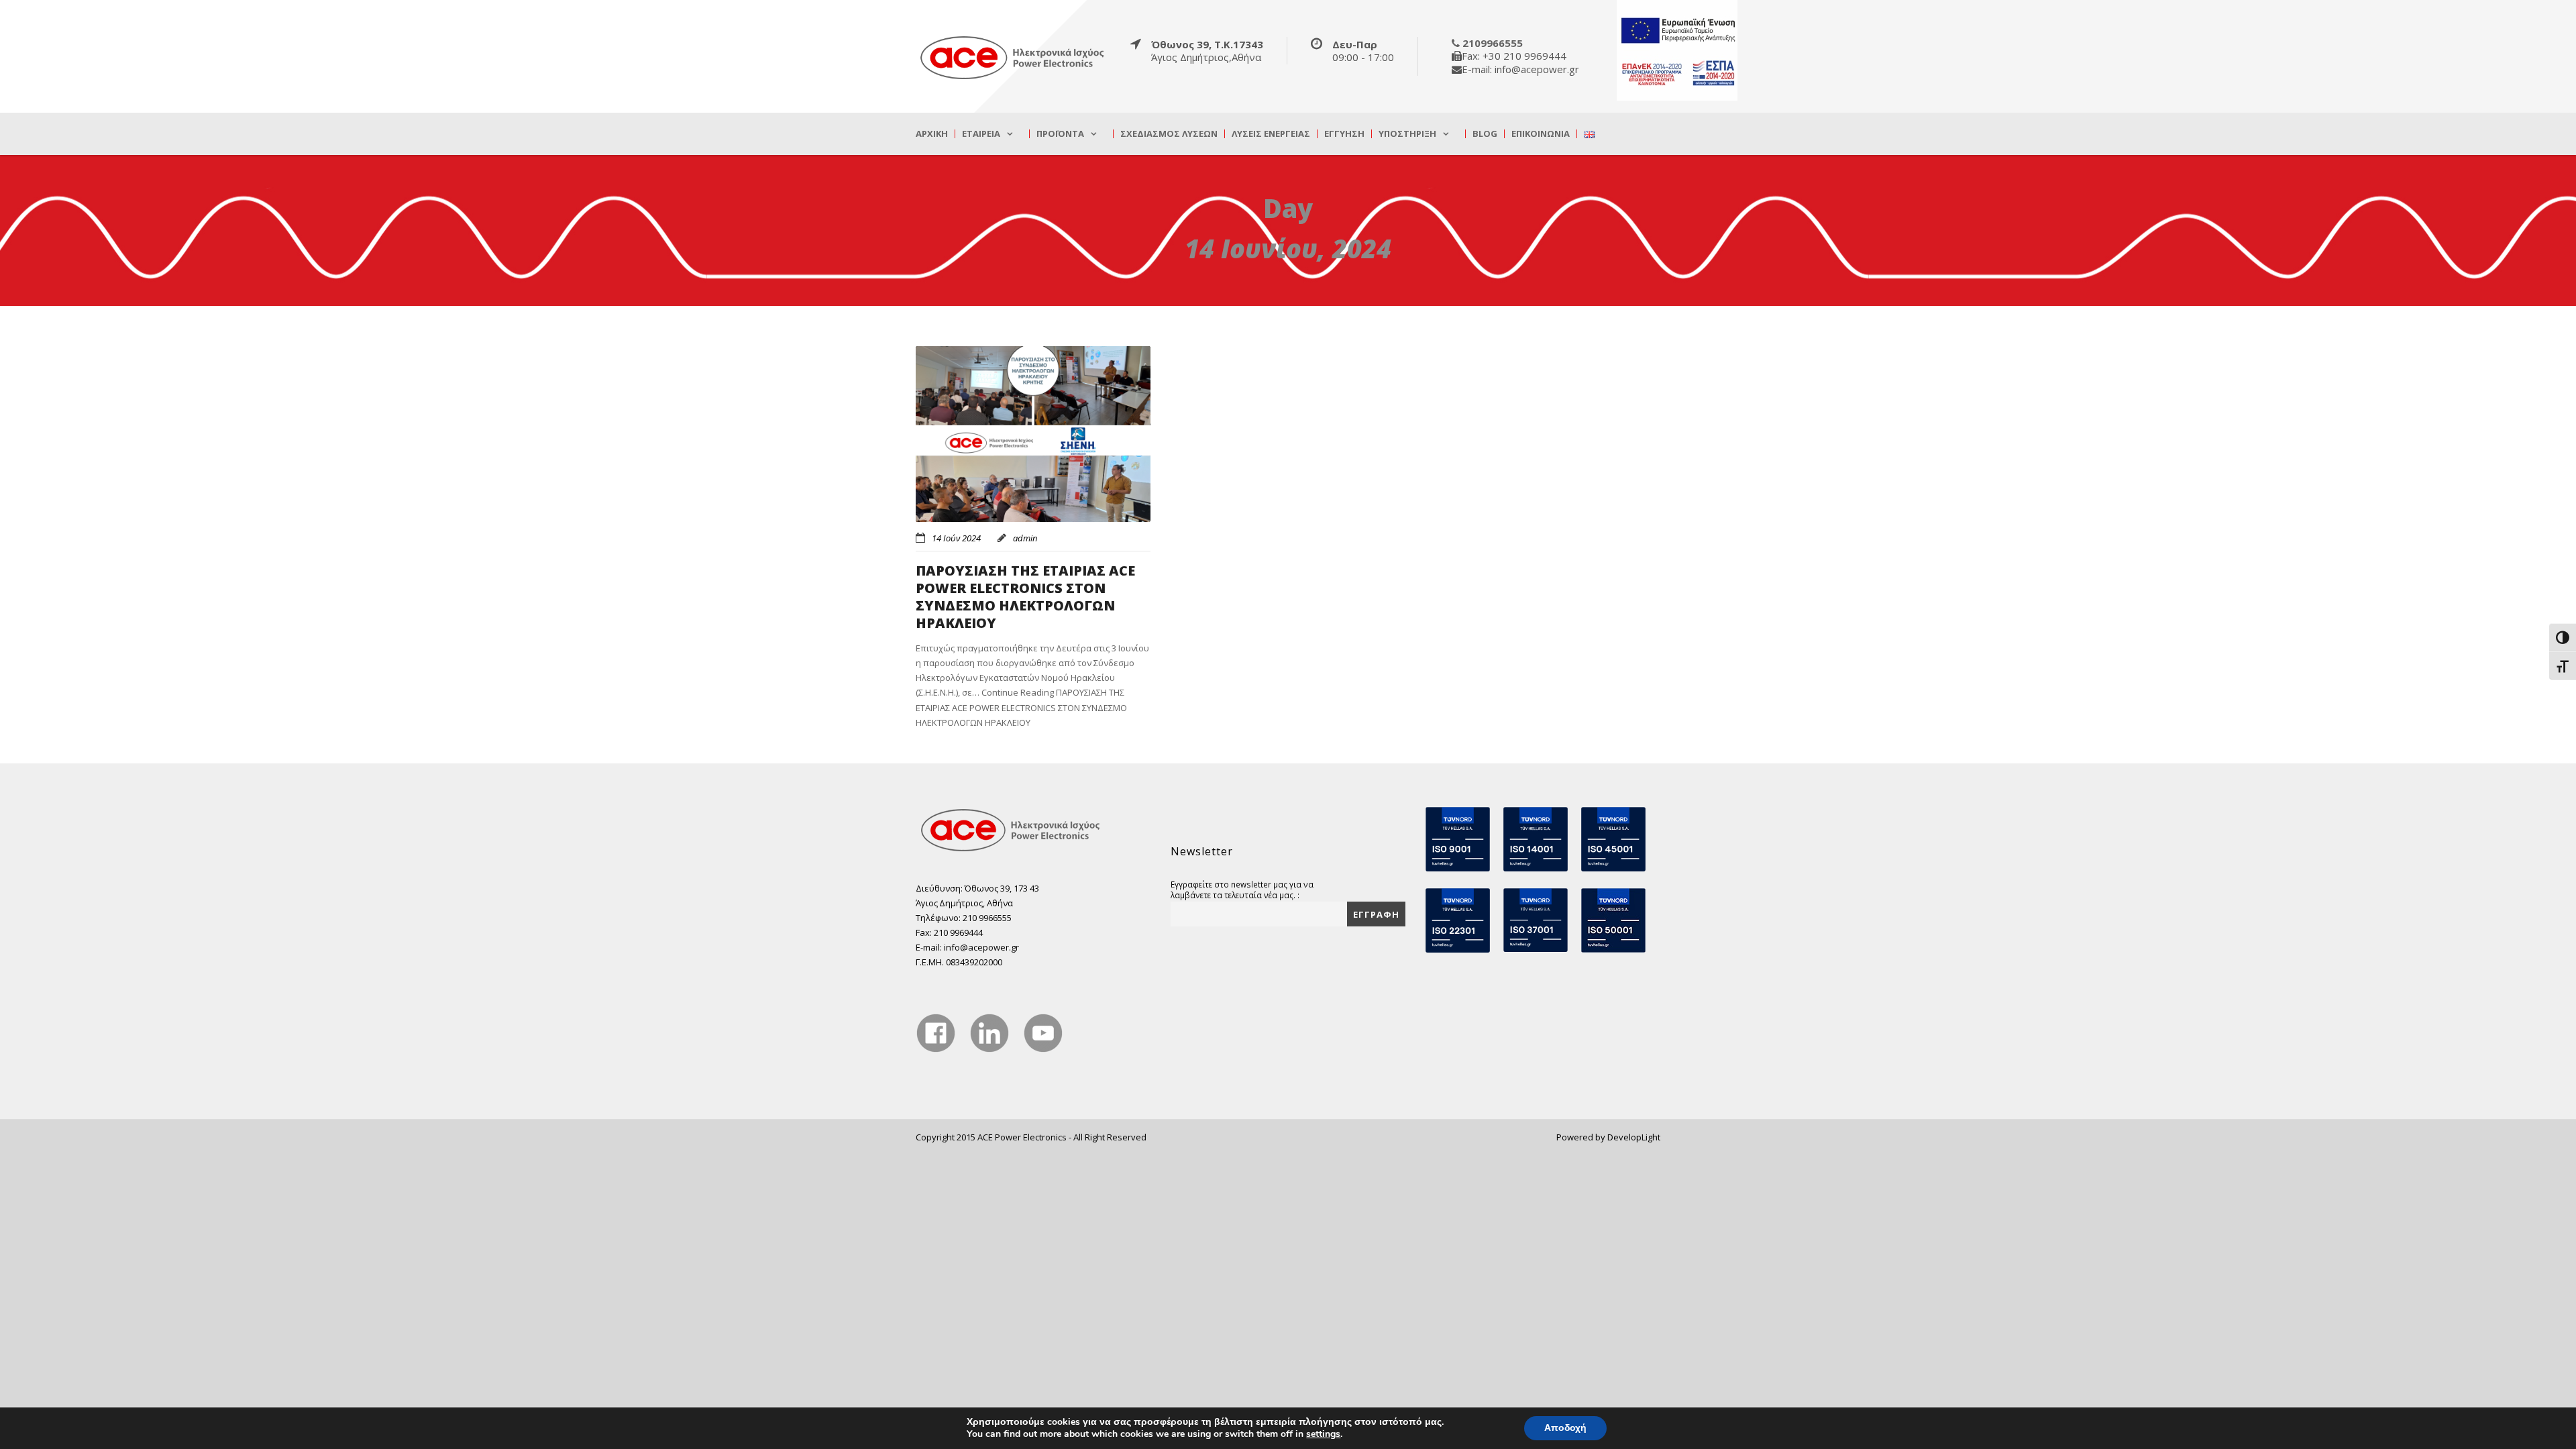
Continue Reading (1021, 707)
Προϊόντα (1060, 134)
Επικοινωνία (1541, 134)
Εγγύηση (1344, 134)
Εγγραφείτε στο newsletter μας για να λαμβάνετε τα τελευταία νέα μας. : (1242, 890)
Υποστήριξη (1407, 134)
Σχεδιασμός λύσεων (1169, 134)
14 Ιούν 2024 (956, 538)
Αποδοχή (1565, 1428)
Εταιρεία (981, 134)
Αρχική (932, 134)
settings (1323, 1434)
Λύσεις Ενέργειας (1271, 134)
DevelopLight (1634, 1137)
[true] (1013, 57)
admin (1025, 538)
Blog (1485, 134)
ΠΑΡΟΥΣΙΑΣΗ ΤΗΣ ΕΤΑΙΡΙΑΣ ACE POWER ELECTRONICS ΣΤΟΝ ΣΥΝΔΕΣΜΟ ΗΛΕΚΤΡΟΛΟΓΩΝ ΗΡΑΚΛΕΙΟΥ (1025, 597)
